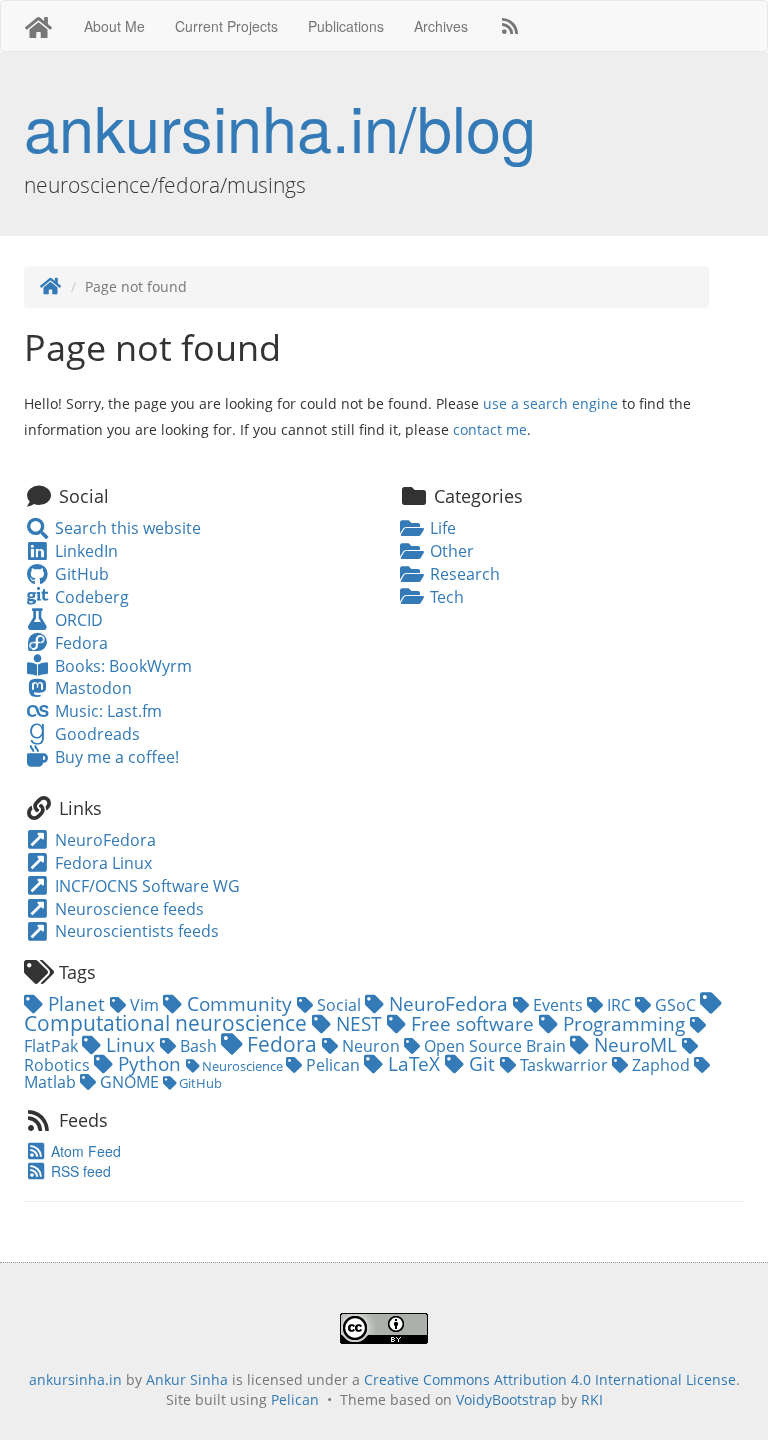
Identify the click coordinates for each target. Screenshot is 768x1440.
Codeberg (89, 597)
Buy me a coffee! (114, 757)
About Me (114, 26)
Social (339, 1005)
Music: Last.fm (106, 711)
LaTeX (414, 1063)
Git (482, 1063)
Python (149, 1063)
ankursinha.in (75, 1379)
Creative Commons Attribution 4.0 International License (550, 1379)
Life (441, 528)
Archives (441, 26)
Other (450, 551)
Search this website (125, 528)
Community (239, 1003)
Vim (144, 1005)
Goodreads (95, 734)
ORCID (76, 620)
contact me (490, 429)
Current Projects (226, 26)
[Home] (50, 286)
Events (558, 1005)
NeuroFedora (103, 840)
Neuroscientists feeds (135, 931)
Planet (76, 1003)
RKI (592, 1399)
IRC (619, 1005)
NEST (359, 1023)
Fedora (79, 643)
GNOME (129, 1082)
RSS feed (79, 1171)
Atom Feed (84, 1151)
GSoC (675, 1005)
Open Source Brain (495, 1046)
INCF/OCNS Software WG (145, 886)
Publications (346, 26)
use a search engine (550, 403)
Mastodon (91, 688)
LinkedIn (84, 551)
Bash (198, 1046)
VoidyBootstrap (506, 1399)
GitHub (79, 574)
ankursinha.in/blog (280, 126)
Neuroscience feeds (127, 909)
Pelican (333, 1065)
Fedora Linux (101, 863)
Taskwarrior (564, 1065)
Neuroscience (242, 1066)
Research (463, 574)
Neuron (371, 1046)
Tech (445, 597)
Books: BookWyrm (121, 666)
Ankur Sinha (187, 1379)
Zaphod (661, 1065)
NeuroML (635, 1044)
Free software (472, 1023)
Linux (130, 1044)
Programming (624, 1023)
